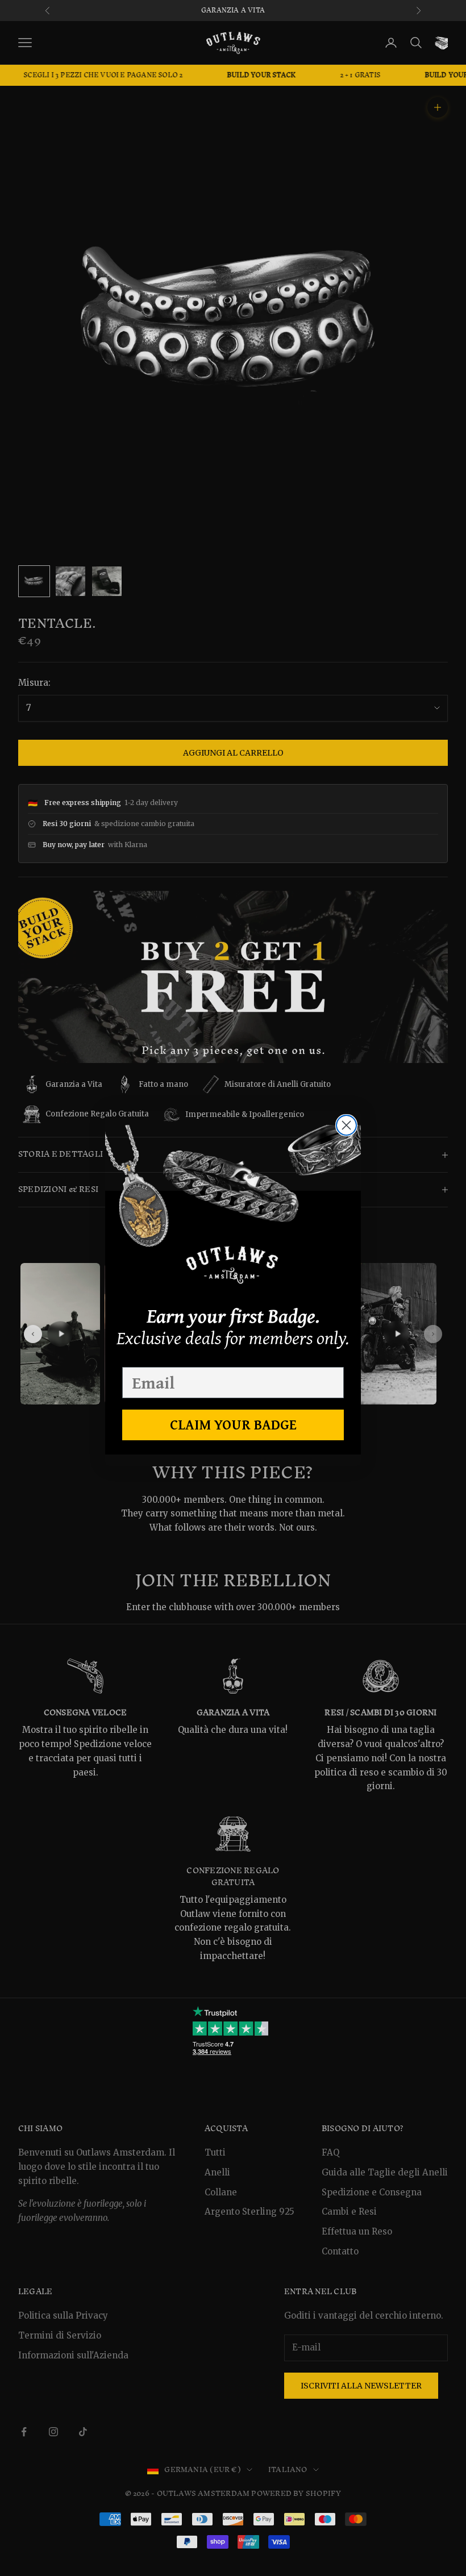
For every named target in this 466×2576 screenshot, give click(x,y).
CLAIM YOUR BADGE (233, 1424)
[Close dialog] (346, 1125)
